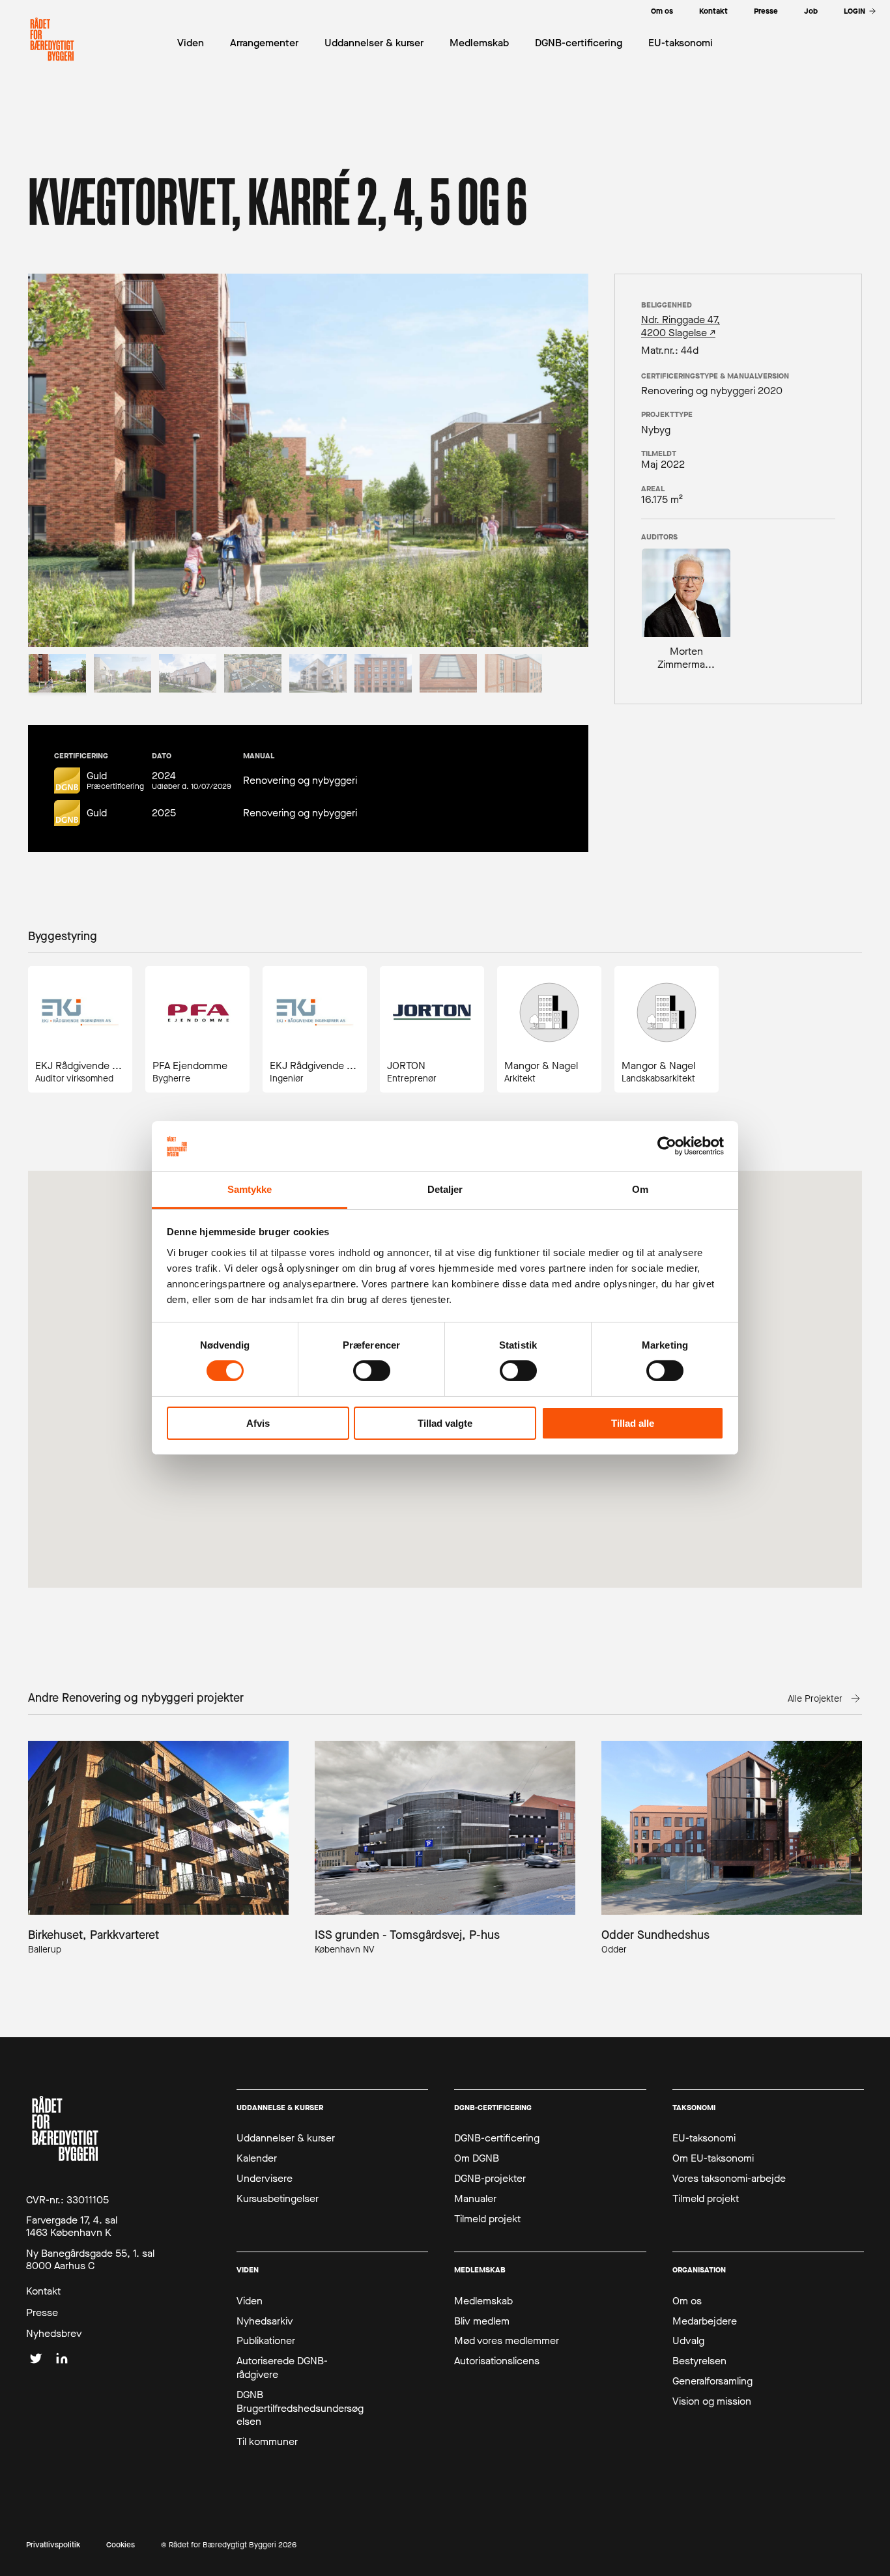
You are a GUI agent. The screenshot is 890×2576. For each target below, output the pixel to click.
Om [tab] (640, 1189)
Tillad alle (633, 1423)
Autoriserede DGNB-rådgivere (282, 2368)
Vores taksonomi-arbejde (729, 2179)
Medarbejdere (705, 2321)
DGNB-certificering (497, 2138)
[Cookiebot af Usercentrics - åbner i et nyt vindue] (667, 1146)
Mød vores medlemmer (507, 2341)
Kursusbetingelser (278, 2199)
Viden (250, 2301)
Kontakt (43, 2291)
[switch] (372, 1371)
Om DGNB (477, 2158)
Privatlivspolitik (53, 2545)
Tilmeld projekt (487, 2219)
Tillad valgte (445, 1423)
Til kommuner (267, 2442)
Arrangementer (264, 43)
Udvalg (688, 2341)
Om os (687, 2301)
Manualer (475, 2199)
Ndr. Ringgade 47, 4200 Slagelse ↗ (681, 326)
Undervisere (265, 2179)
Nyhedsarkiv (265, 2321)
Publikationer (266, 2341)
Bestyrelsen (699, 2361)
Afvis (258, 1423)
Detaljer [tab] (445, 1189)
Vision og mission (712, 2401)
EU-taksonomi (704, 2138)
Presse (42, 2313)
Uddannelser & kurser (286, 2138)
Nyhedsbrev (54, 2334)
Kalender (257, 2158)
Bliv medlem (482, 2321)
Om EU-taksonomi (713, 2158)
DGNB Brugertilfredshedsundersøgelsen (300, 2409)
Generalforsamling (712, 2381)
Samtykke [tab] (250, 1189)
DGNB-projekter (490, 2179)
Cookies (121, 2545)
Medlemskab (483, 2301)
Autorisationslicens (497, 2361)
